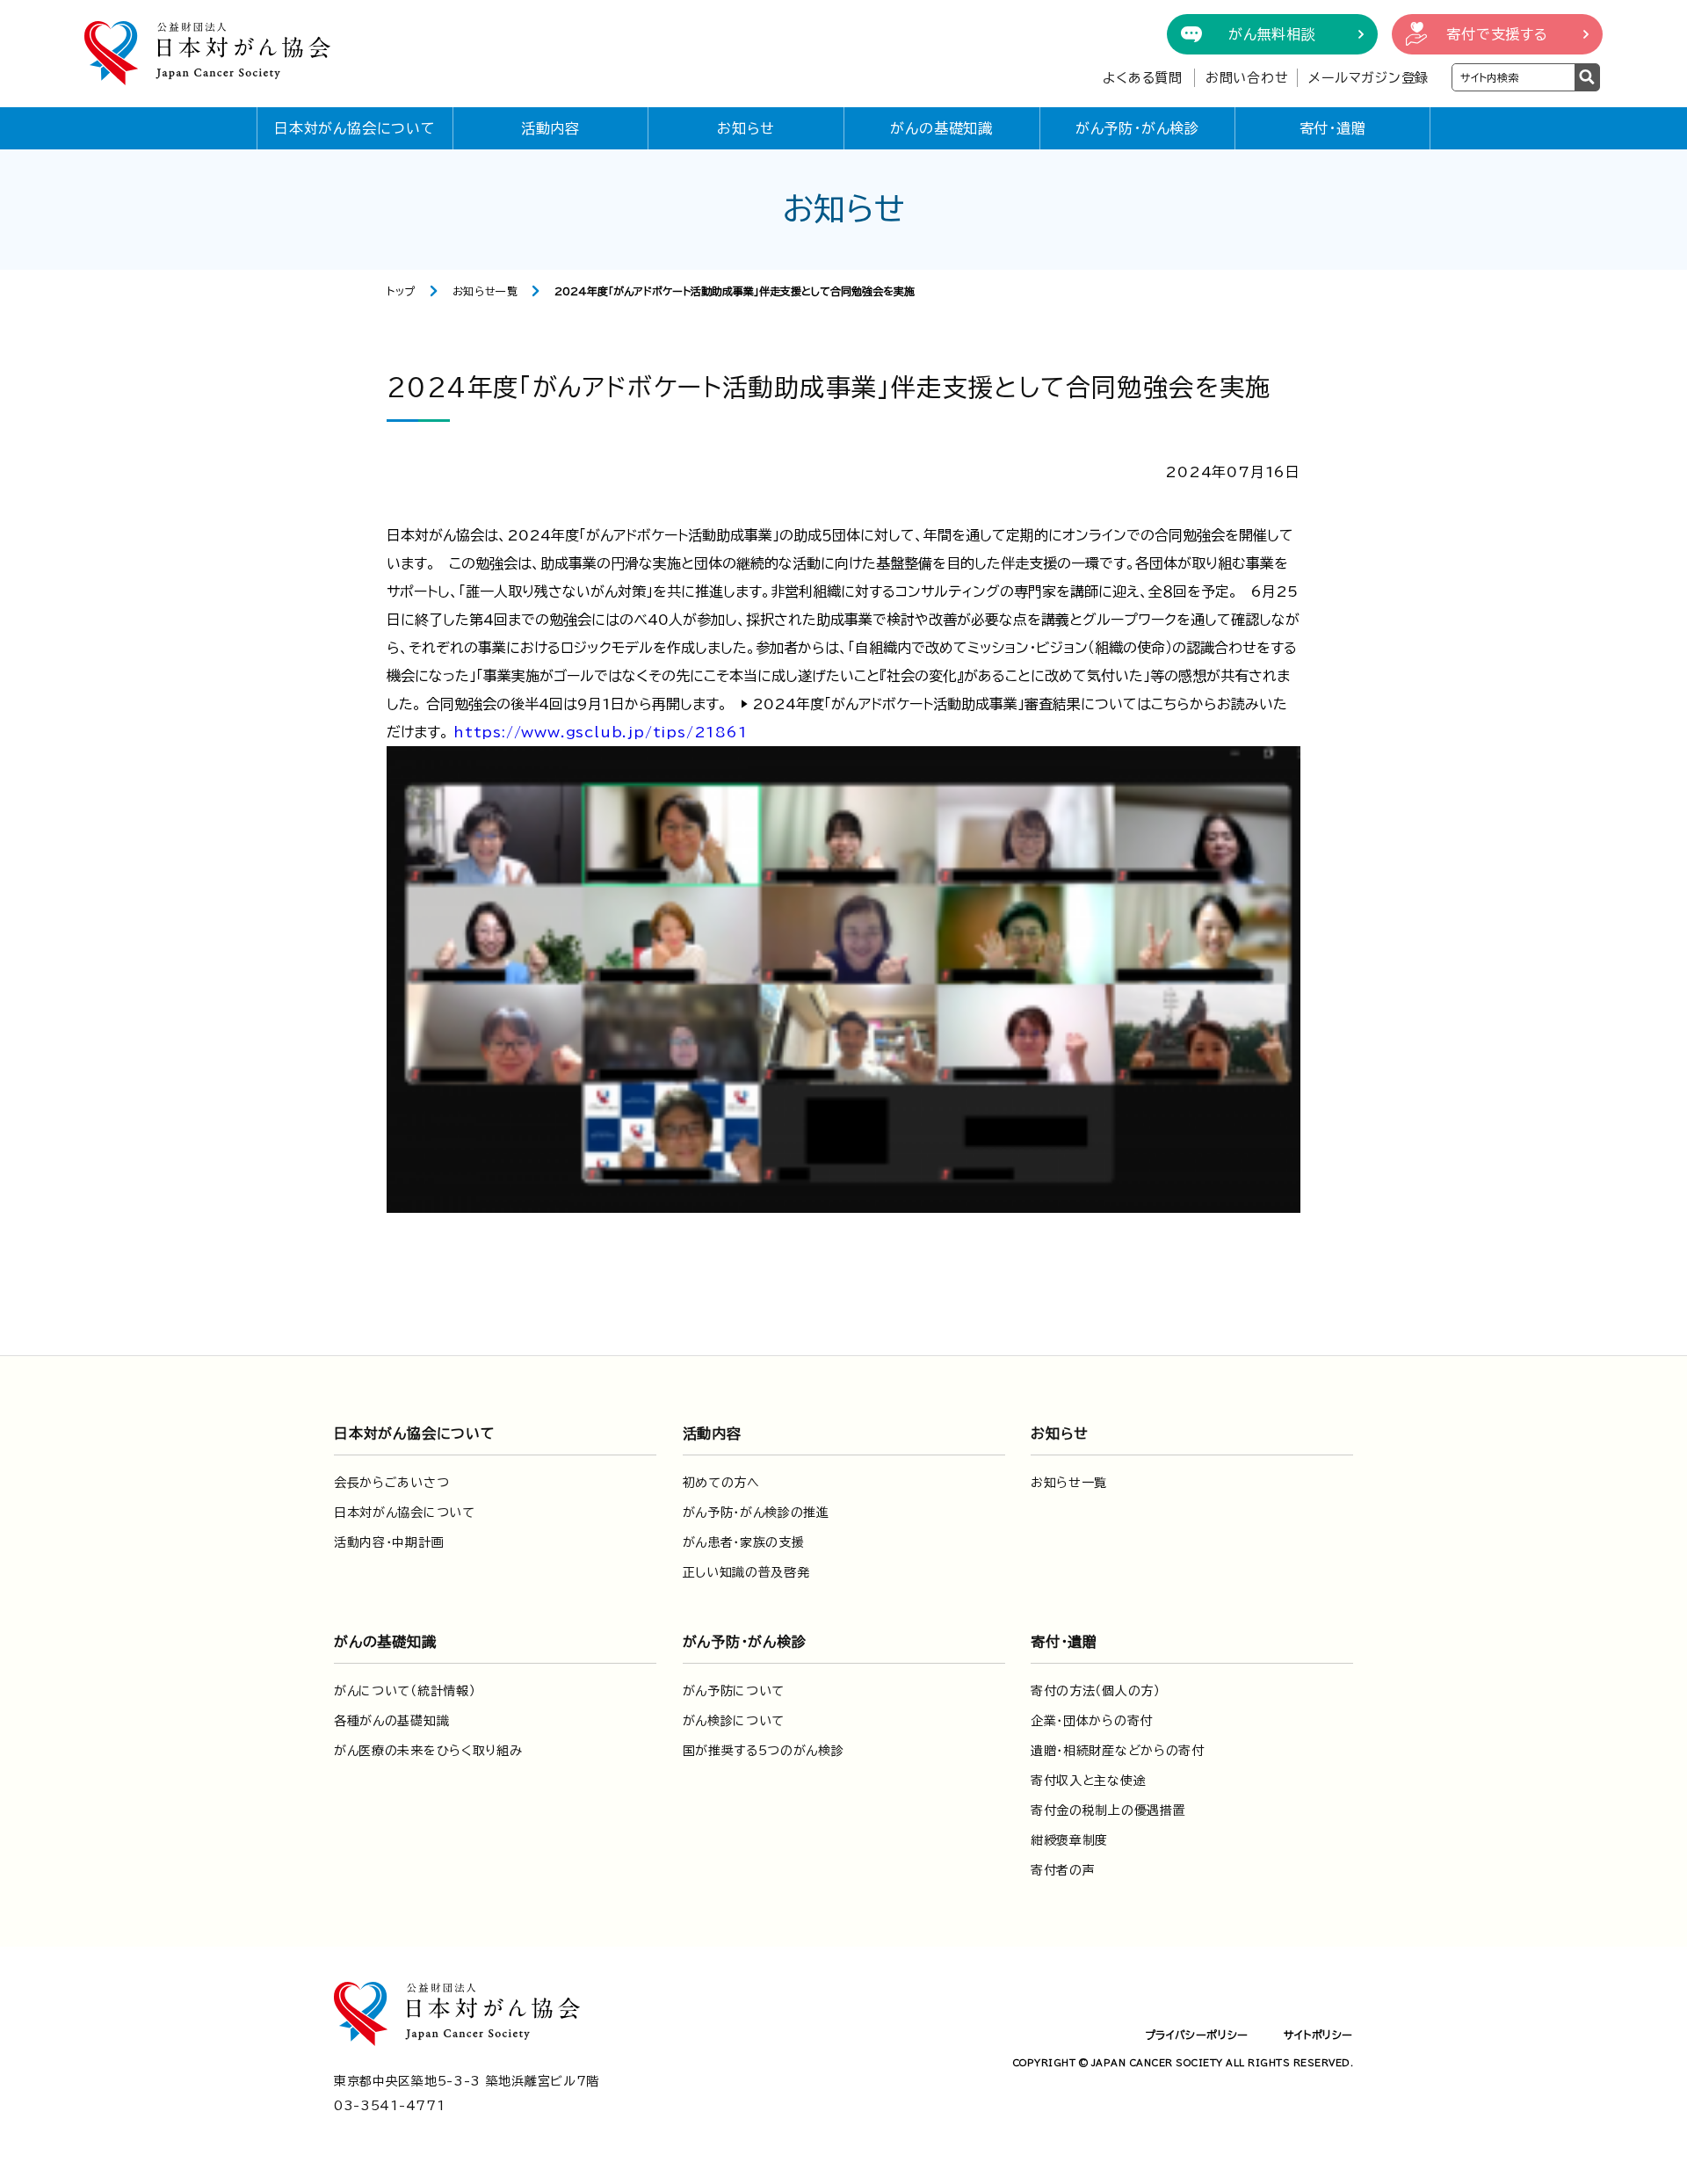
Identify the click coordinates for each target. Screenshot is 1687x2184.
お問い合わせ (1247, 78)
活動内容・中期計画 (389, 1542)
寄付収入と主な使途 (1088, 1781)
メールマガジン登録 (1368, 78)
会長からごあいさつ (391, 1483)
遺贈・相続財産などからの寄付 (1118, 1751)
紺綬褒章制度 (1069, 1840)
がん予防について (734, 1691)
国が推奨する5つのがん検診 (764, 1751)
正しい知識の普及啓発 (746, 1572)
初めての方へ (721, 1483)
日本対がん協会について (355, 128)
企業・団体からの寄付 (1092, 1721)
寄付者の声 (1063, 1870)
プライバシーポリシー (1197, 2035)
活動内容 (550, 128)
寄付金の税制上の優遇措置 (1108, 1810)
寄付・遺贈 (1333, 128)
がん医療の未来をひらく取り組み (428, 1751)
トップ (401, 291)
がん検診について (734, 1721)
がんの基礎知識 (941, 128)
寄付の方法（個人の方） (1096, 1691)
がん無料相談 (1272, 34)
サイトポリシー (1318, 2035)
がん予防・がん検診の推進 (756, 1513)
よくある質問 (1143, 78)
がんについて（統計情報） (405, 1691)
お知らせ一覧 (485, 291)
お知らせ (746, 128)
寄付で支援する (1497, 34)
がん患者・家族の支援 (744, 1542)
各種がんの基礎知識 (391, 1721)
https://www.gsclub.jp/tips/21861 (601, 732)
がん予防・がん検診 (1137, 128)
